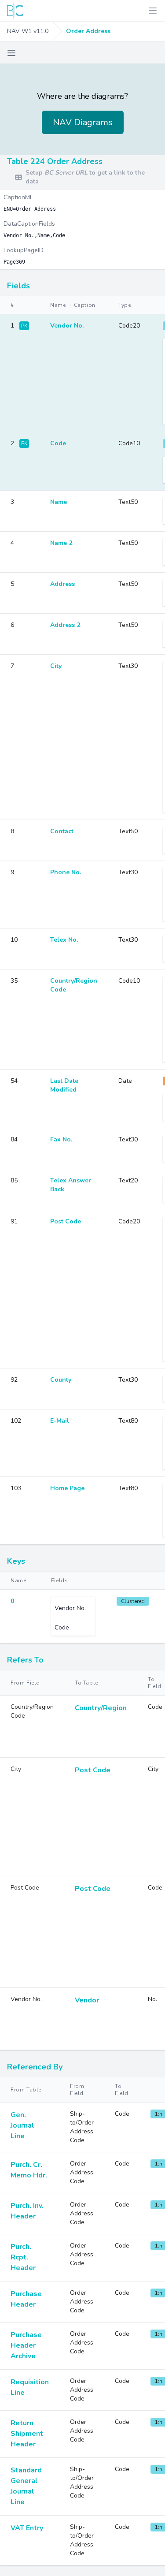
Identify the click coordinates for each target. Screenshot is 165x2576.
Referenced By (35, 2067)
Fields (18, 286)
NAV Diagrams (83, 122)
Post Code (93, 1770)
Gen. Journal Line (22, 2125)
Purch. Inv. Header (27, 2211)
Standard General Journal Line (26, 2486)
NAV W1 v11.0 (28, 31)
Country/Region (101, 1708)
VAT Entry (27, 2528)
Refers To (25, 1660)
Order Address (88, 31)
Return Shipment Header (27, 2434)
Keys (16, 1561)
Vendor (87, 2000)
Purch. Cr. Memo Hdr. (29, 2170)
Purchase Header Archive (26, 2345)
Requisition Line (30, 2387)
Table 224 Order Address (55, 161)
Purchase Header (26, 2299)
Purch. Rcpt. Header (23, 2257)
